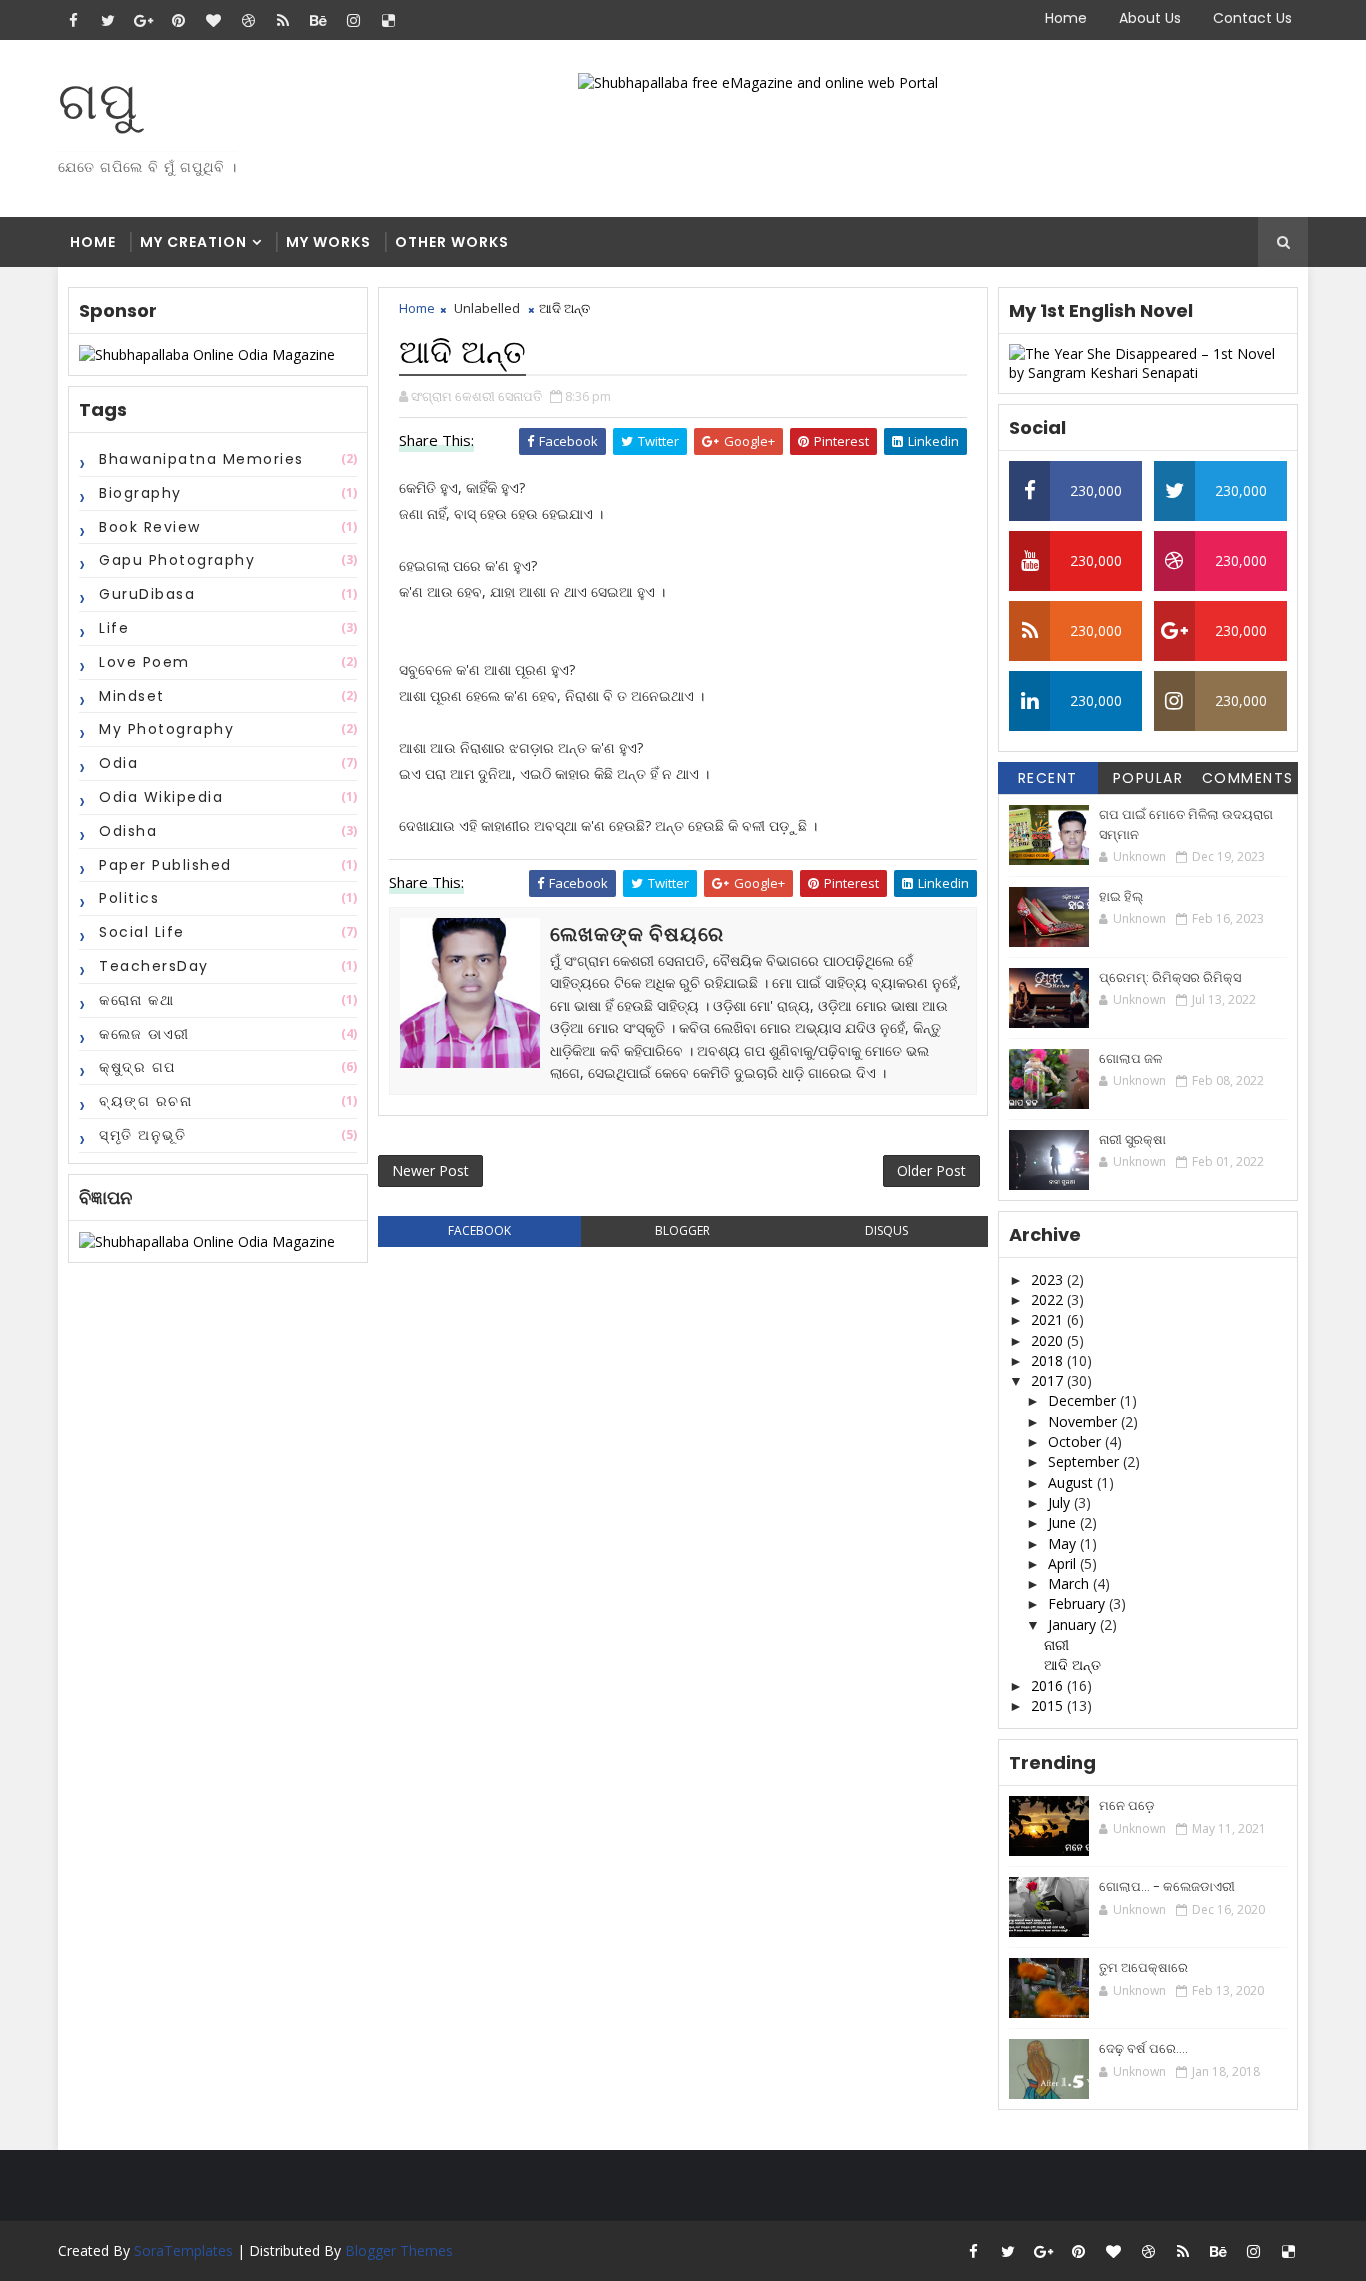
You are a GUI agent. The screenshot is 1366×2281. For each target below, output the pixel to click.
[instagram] (353, 20)
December (1084, 1400)
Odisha (128, 831)
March (1070, 1583)
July (1061, 1502)
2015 (1049, 1705)
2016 (1049, 1685)
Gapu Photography (177, 560)
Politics (129, 898)
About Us (1150, 18)
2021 (1049, 1319)
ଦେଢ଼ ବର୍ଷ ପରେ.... (1143, 2048)
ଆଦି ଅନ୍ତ (1072, 1664)
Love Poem (144, 662)
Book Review (150, 527)
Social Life (142, 932)
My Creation (193, 242)
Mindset (132, 696)
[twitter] (108, 20)
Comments (1248, 778)
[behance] (318, 20)
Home (1066, 18)
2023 (1049, 1279)
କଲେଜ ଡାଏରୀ (144, 1034)
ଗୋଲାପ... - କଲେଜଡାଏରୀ (1167, 1886)
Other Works (452, 242)
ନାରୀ (1056, 1644)
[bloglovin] (213, 20)
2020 (1049, 1340)
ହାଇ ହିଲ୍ (1121, 896)
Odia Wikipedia (161, 797)
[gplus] (143, 20)
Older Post (931, 1170)
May (1064, 1543)
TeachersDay (154, 966)
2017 (1049, 1380)
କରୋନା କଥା (136, 1000)
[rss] (283, 20)
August (1072, 1482)
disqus (886, 1230)
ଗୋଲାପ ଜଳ (1130, 1058)
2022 (1049, 1299)
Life (114, 628)
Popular (1148, 778)
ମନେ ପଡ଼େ (1127, 1805)
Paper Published (165, 865)
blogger (682, 1230)
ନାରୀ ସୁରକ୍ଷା (1132, 1139)
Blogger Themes (399, 2250)
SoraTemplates (183, 2250)
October (1076, 1441)
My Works (328, 242)
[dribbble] (248, 20)
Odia (118, 763)
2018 (1049, 1360)
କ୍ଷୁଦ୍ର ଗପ (137, 1067)
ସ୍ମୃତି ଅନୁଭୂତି (142, 1135)
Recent (1048, 778)
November (1084, 1421)
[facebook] (73, 20)
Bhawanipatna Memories (201, 459)
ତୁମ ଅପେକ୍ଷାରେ (1143, 1967)
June (1064, 1522)
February (1078, 1603)
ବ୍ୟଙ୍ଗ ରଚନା (145, 1101)
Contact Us (1252, 18)
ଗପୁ (98, 100)
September (1085, 1461)
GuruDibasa (147, 594)
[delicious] (388, 20)
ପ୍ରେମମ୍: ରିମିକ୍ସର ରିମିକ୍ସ (1170, 977)
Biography (140, 493)
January (1074, 1624)
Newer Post (430, 1170)
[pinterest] (178, 20)
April (1064, 1563)
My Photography (166, 729)
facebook (479, 1230)
